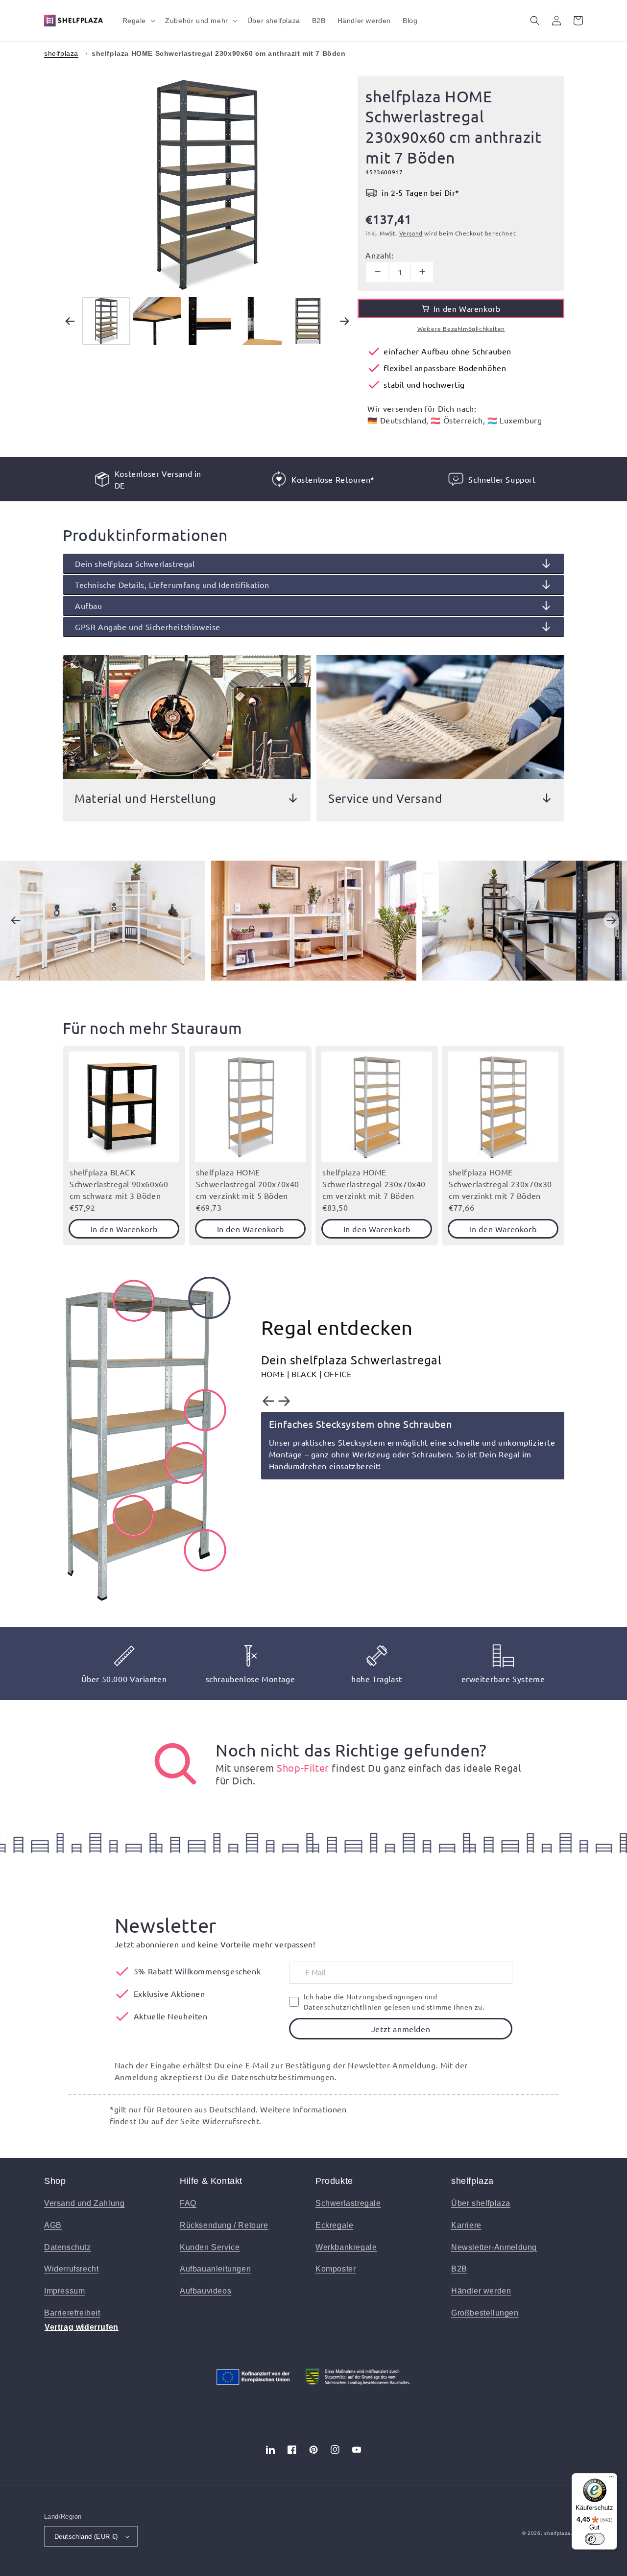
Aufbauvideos (205, 2291)
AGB (53, 2225)
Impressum (64, 2291)
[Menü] (611, 2479)
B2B (459, 2269)
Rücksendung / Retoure (224, 2225)
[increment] (422, 272)
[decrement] (377, 272)
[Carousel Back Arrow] (70, 321)
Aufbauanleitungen (215, 2269)
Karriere (466, 2225)
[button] (138, 21)
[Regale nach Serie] (175, 1764)
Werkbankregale (346, 2247)
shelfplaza (61, 53)
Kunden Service (210, 2247)
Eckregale (334, 2225)
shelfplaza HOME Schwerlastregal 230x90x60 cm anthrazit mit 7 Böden (219, 53)
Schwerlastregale (348, 2203)
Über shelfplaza (481, 2203)
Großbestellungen (485, 2313)
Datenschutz (68, 2247)
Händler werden (481, 2291)
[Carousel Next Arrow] (344, 321)
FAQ (188, 2203)
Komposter (336, 2269)
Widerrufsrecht (71, 2269)
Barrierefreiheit (72, 2313)
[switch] (595, 2539)
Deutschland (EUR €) (86, 2537)
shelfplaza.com (564, 2533)
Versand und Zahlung (84, 2203)
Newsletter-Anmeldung (494, 2247)
